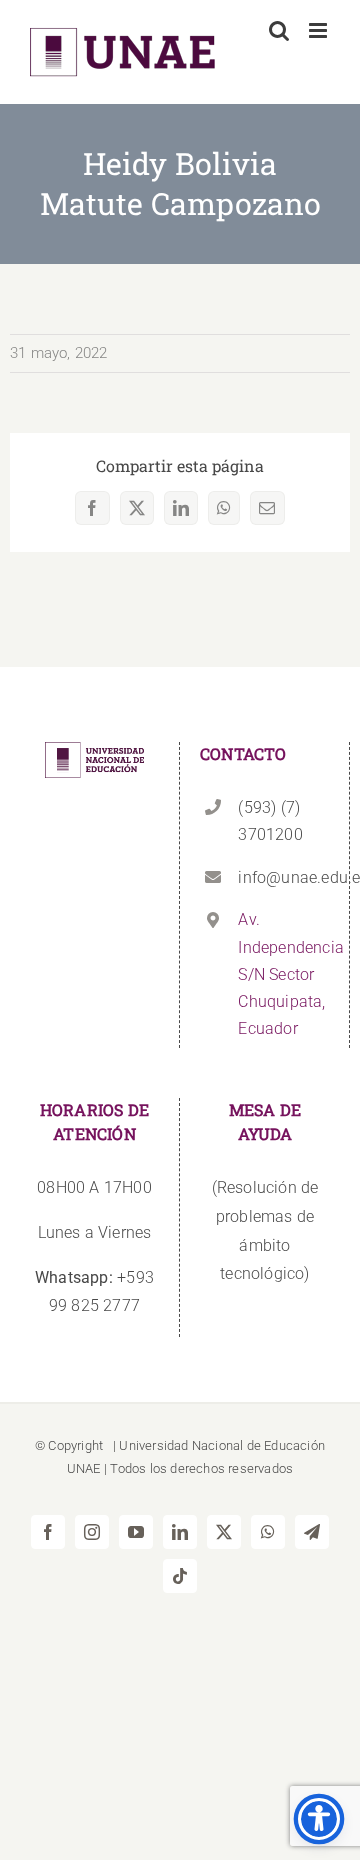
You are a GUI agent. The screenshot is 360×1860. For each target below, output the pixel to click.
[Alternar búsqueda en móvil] (279, 30)
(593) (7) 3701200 (270, 821)
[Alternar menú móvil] (319, 30)
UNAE (84, 1468)
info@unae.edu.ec (283, 877)
